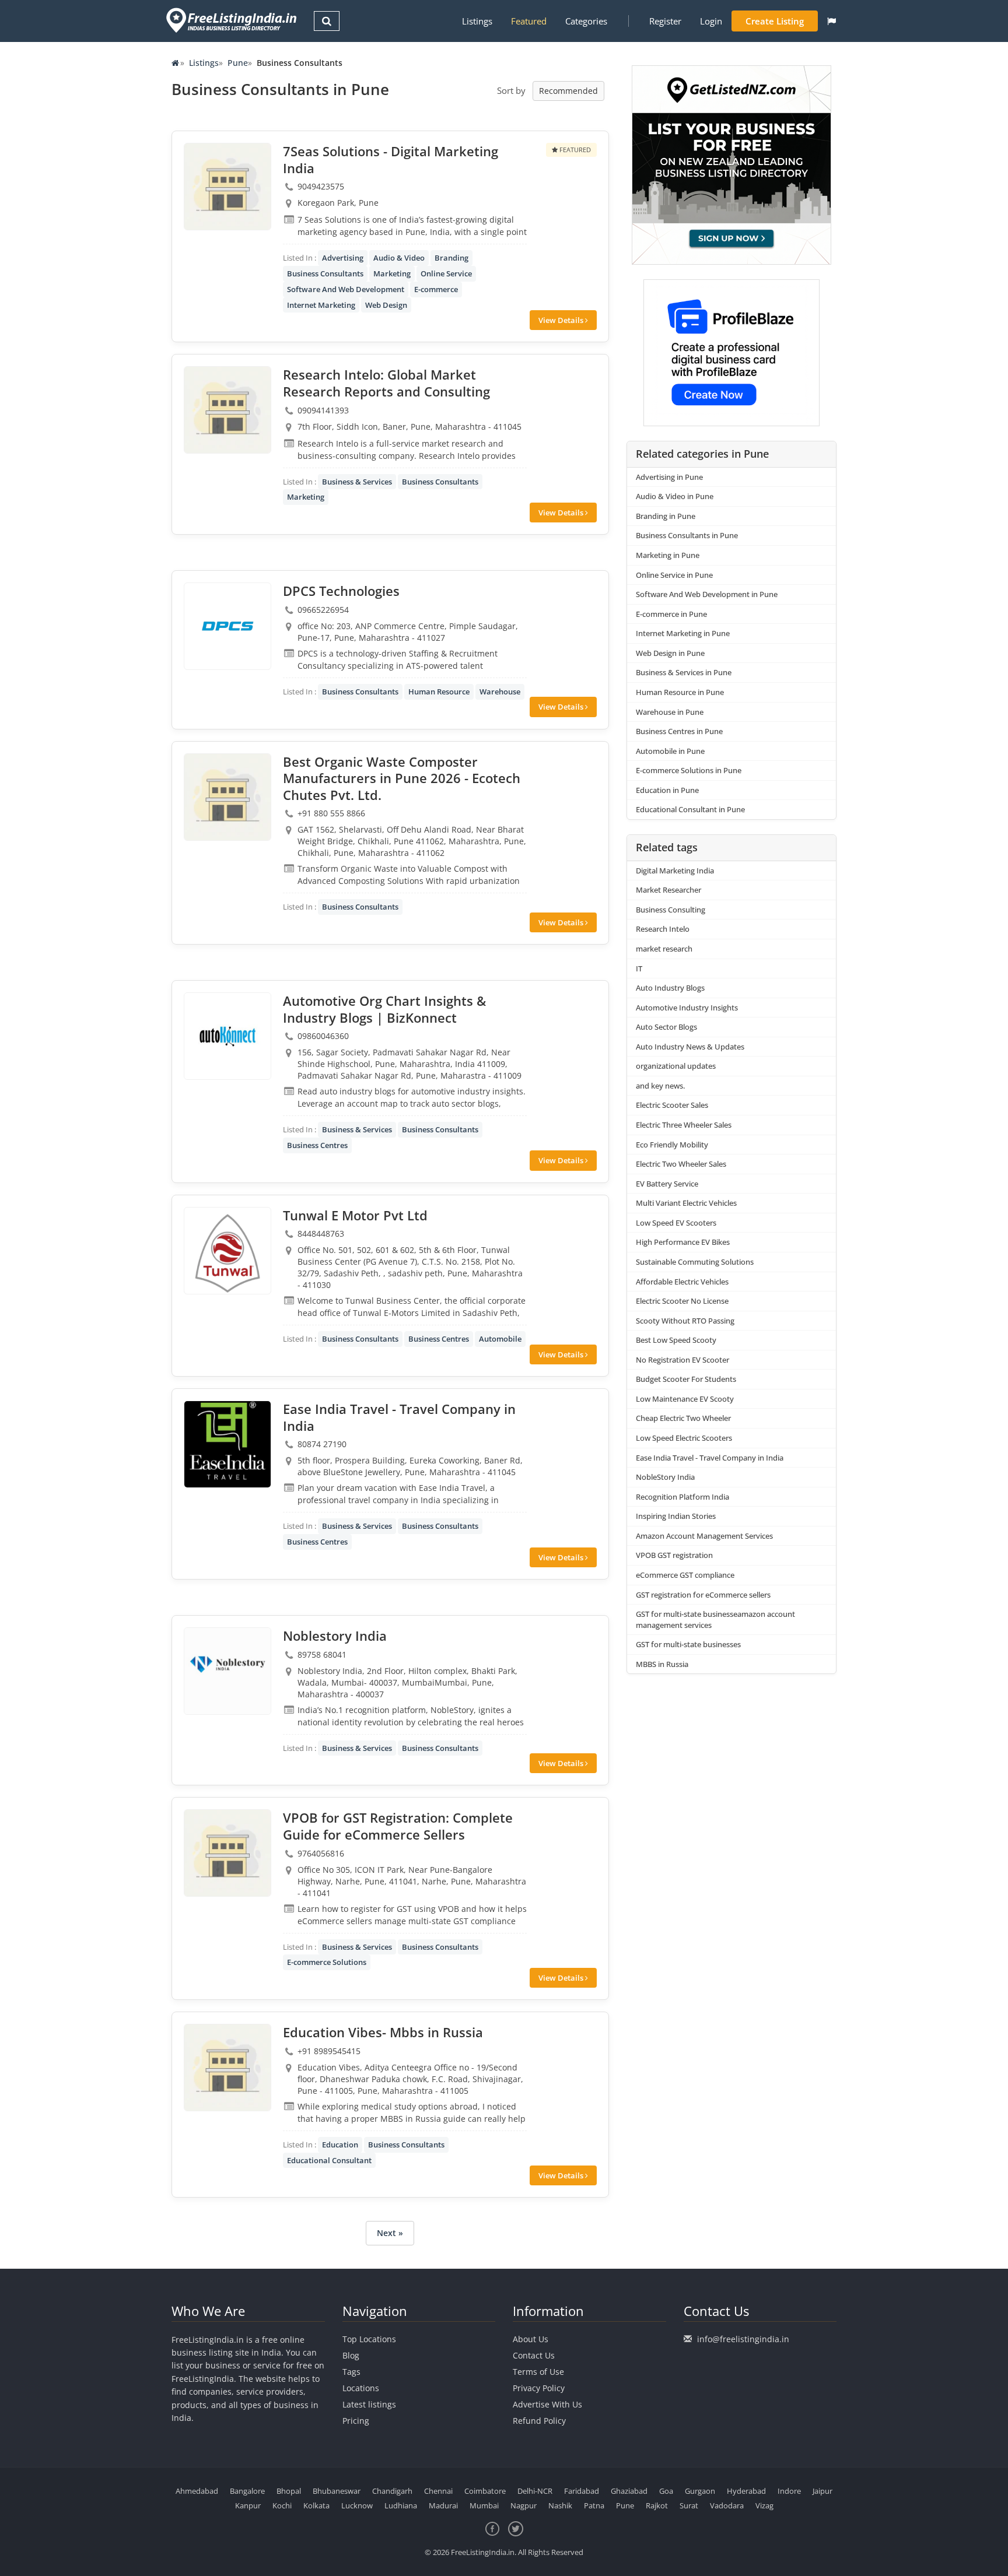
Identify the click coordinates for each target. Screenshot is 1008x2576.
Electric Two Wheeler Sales (681, 1164)
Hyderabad (746, 2491)
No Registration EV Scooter (682, 1360)
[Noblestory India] (228, 1671)
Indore (789, 2491)
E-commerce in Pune (671, 614)
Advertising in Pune (669, 477)
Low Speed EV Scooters (676, 1223)
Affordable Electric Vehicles (682, 1282)
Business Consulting (671, 910)
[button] (832, 21)
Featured (529, 21)
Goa (666, 2491)
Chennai (438, 2491)
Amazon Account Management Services (704, 1536)
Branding (452, 258)
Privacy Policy (539, 2388)
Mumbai (484, 2505)
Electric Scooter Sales (672, 1105)
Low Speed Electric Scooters (684, 1438)
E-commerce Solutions (327, 1962)
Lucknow (357, 2505)
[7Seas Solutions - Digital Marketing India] (228, 187)
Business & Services (357, 482)
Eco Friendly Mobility (672, 1145)
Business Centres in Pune (679, 731)
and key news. (660, 1086)
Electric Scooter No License (682, 1301)
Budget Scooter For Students (686, 1379)
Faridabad (582, 2491)
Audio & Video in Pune (675, 496)
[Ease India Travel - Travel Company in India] (228, 1444)
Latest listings (369, 2404)
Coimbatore (485, 2491)
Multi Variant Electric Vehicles (686, 1203)
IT (639, 968)
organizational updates (676, 1066)
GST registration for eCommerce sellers (703, 1595)
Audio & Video (399, 258)
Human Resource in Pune (680, 692)
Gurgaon (700, 2491)
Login (711, 21)
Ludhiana (401, 2505)
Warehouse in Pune (670, 712)
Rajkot (657, 2505)
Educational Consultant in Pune (690, 809)
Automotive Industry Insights (687, 1008)
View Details (562, 320)
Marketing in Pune (668, 555)
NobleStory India (665, 1477)
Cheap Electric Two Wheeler (683, 1418)
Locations (361, 2388)
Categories (586, 21)
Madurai (443, 2505)
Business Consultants (325, 273)
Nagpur (524, 2505)
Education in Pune (667, 790)
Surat (689, 2505)
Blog (351, 2355)
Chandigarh (392, 2491)
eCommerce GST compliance (685, 1575)
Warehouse (500, 692)
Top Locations (369, 2339)
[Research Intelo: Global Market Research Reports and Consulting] (228, 410)
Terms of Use (538, 2372)
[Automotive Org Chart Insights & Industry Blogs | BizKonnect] (228, 1036)
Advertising (343, 258)
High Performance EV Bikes (683, 1242)
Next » (390, 2233)
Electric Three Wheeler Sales (684, 1125)
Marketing (392, 273)
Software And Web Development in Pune (707, 594)
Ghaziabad (629, 2491)
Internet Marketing (321, 305)
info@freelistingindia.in (743, 2339)
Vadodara (727, 2505)
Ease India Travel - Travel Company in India (710, 1458)
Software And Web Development (346, 289)
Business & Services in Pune (684, 672)
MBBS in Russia (662, 1664)
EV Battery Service (667, 1184)
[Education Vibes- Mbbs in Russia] (228, 2068)
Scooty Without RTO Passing (685, 1321)
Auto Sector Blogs (666, 1027)
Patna (594, 2505)
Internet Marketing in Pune (683, 633)
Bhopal (289, 2491)
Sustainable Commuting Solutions (695, 1262)
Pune (238, 63)
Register (665, 21)
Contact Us (534, 2355)
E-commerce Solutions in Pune (689, 770)
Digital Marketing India (675, 871)
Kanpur (248, 2505)
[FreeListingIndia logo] (232, 20)
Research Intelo (663, 929)
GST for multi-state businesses (688, 1644)
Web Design (386, 305)
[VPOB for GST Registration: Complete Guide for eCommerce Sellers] (228, 1853)
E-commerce (436, 289)
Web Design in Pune (670, 653)
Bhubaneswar (337, 2491)
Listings (477, 21)
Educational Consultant (329, 2160)
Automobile (500, 1339)
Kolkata (316, 2505)
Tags (351, 2372)
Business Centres (317, 1145)
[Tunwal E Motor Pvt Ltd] (228, 1251)
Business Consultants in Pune (687, 535)
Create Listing (775, 21)
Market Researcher (668, 890)
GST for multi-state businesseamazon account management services (715, 1619)
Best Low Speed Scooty (676, 1340)
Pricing (356, 2421)
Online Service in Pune (674, 575)
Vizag (764, 2505)
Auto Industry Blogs (670, 988)
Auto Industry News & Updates (690, 1047)
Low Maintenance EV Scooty (685, 1399)
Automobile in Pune (670, 751)
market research (664, 949)
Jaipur (822, 2491)
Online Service (446, 273)
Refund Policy (539, 2421)
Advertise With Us (547, 2404)
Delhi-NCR (535, 2491)
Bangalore (247, 2491)
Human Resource (439, 692)
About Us (531, 2339)
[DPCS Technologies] (228, 626)
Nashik (560, 2505)
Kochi (282, 2505)
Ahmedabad (197, 2491)
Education (340, 2145)
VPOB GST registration (674, 1555)
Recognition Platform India (682, 1497)
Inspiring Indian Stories (676, 1516)
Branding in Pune (666, 516)
